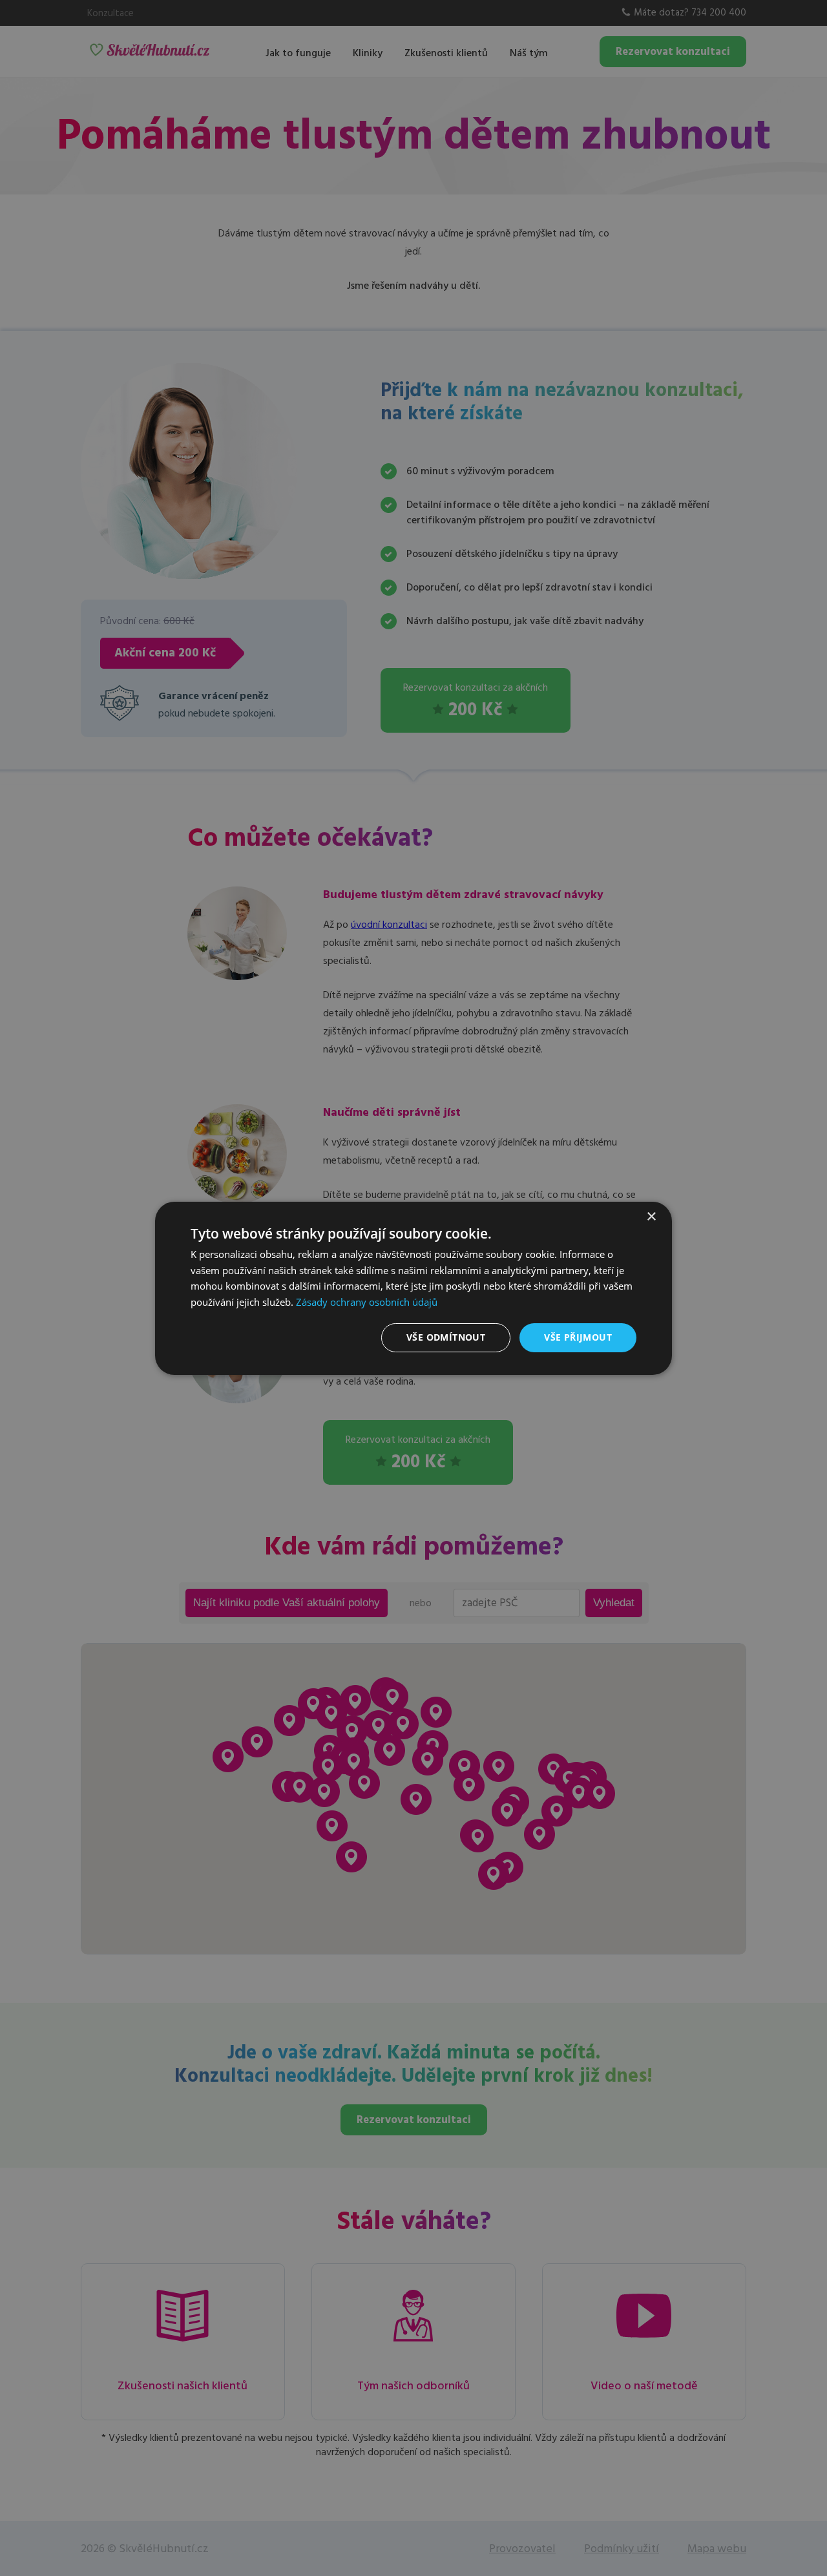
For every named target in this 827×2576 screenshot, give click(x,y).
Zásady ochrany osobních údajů (367, 1302)
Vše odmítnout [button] (446, 1337)
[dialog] (413, 1288)
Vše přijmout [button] (578, 1337)
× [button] (651, 1216)
